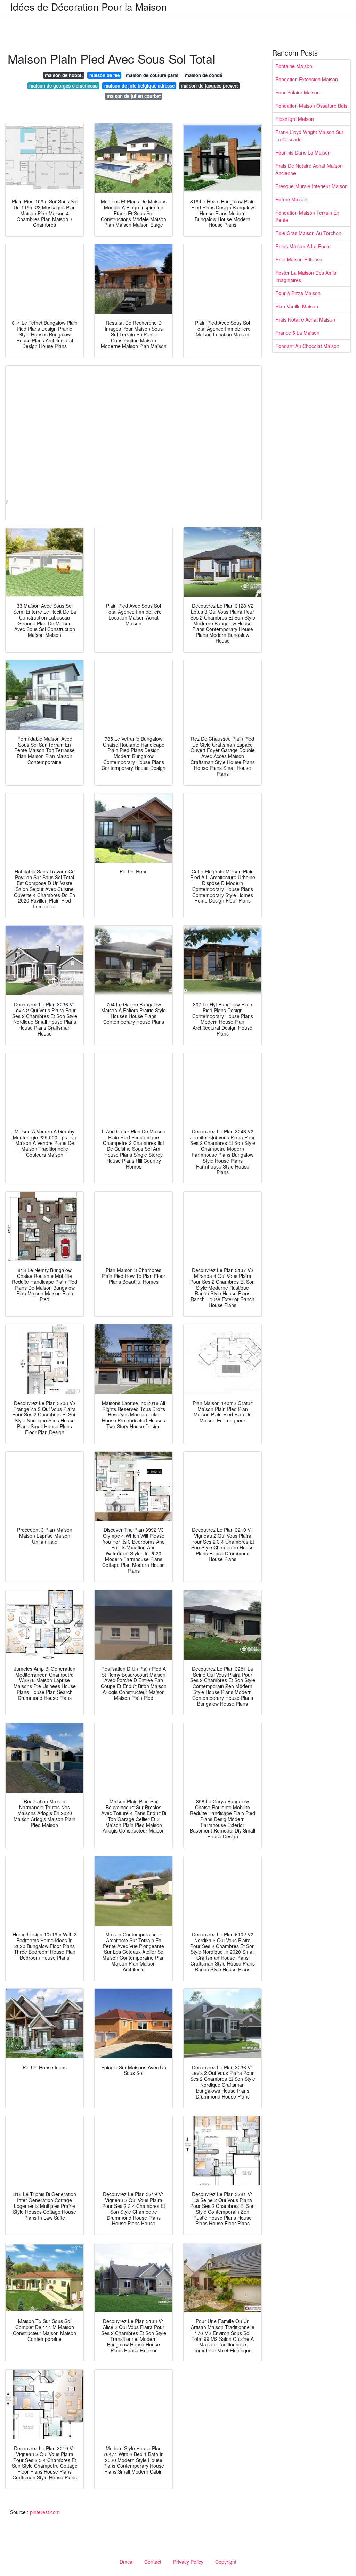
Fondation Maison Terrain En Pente (307, 216)
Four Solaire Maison (298, 92)
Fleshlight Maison (295, 119)
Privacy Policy (188, 2562)
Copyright (226, 2562)
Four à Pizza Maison (298, 293)
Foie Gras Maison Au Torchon (308, 233)
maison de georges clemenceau (63, 86)
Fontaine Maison (294, 66)
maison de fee (104, 75)
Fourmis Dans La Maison (303, 152)
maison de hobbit (64, 75)
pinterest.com (45, 2512)
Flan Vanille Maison (297, 306)
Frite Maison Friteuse (299, 259)
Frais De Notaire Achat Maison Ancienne (309, 169)
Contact (153, 2562)
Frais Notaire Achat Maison (305, 319)
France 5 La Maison (297, 333)
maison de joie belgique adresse (139, 86)
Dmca (126, 2562)
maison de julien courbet (134, 96)
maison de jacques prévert (209, 86)
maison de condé (204, 75)
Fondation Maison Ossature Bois (311, 106)
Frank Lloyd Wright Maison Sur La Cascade (309, 136)
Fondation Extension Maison (307, 79)
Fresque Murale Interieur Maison (311, 186)
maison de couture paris (152, 75)
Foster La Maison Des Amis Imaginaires (306, 276)
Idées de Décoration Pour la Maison (88, 7)
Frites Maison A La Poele (303, 246)
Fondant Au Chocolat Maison (307, 346)
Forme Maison (291, 199)
